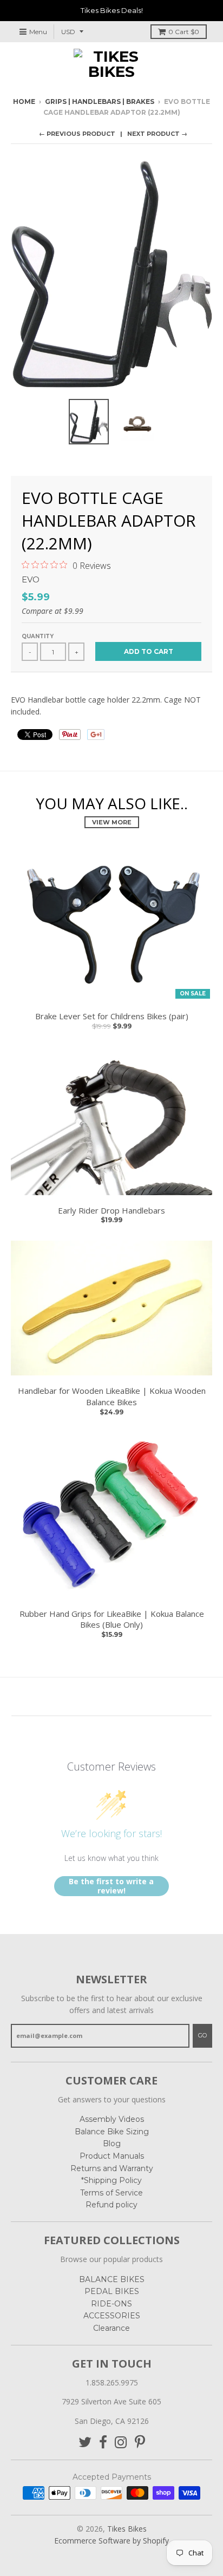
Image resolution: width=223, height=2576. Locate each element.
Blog (112, 2144)
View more (112, 822)
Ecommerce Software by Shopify (111, 2541)
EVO (31, 579)
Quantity (38, 636)
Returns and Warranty (112, 2168)
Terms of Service (111, 2193)
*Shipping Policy (111, 2180)
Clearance (111, 2328)
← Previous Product (77, 134)
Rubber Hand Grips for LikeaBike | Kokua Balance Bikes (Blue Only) (112, 1619)
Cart (184, 32)
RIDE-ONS (111, 2304)
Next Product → (157, 134)
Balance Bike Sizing (112, 2132)
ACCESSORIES (112, 2316)
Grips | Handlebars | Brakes (100, 101)
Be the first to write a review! (111, 1886)
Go (202, 2035)
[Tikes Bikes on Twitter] (85, 2443)
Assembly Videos (112, 2119)
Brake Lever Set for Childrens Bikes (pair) (112, 1016)
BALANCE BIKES (112, 2279)
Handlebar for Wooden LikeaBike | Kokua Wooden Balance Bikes (112, 1396)
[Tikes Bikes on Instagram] (121, 2443)
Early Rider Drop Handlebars (111, 1210)
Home (24, 101)
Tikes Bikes (127, 2529)
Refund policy (111, 2205)
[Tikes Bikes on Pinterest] (140, 2443)
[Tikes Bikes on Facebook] (103, 2443)
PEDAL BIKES (112, 2291)
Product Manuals (112, 2156)
